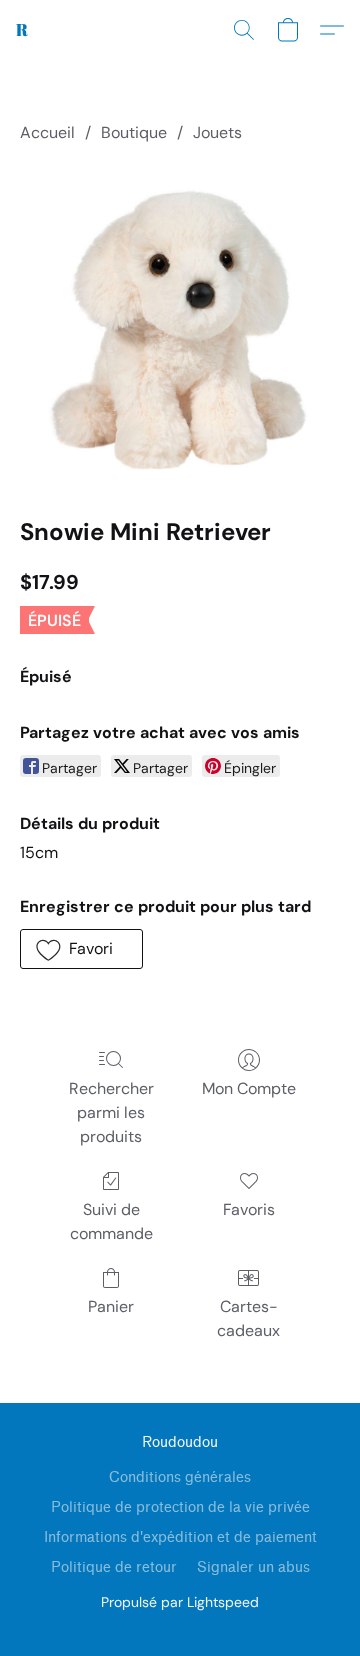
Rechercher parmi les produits (111, 1112)
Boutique (134, 132)
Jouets (217, 132)
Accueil (47, 132)
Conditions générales (180, 1477)
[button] (22, 30)
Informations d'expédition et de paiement (180, 1537)
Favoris (249, 1209)
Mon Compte (249, 1088)
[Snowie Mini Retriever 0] (180, 326)
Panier (111, 1306)
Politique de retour (114, 1567)
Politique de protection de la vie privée (180, 1507)
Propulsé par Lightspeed (180, 1602)
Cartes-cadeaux (248, 1318)
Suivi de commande (111, 1221)
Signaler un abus (253, 1567)
